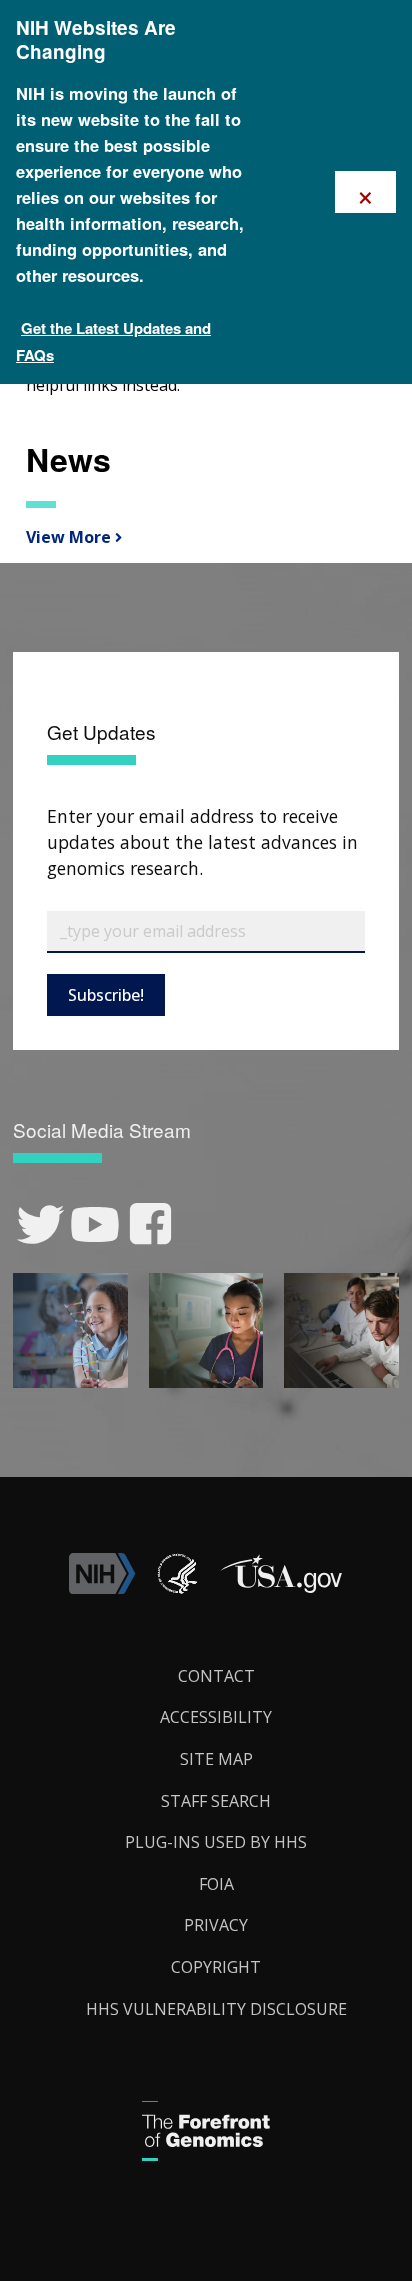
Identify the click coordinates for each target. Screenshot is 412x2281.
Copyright (216, 1967)
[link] (40, 1224)
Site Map (216, 1759)
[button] (281, 1588)
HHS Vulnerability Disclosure (216, 2009)
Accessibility (216, 1717)
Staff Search (216, 1801)
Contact (216, 1676)
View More (66, 537)
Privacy (216, 1925)
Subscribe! (106, 995)
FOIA (216, 1884)
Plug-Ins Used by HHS (216, 1842)
